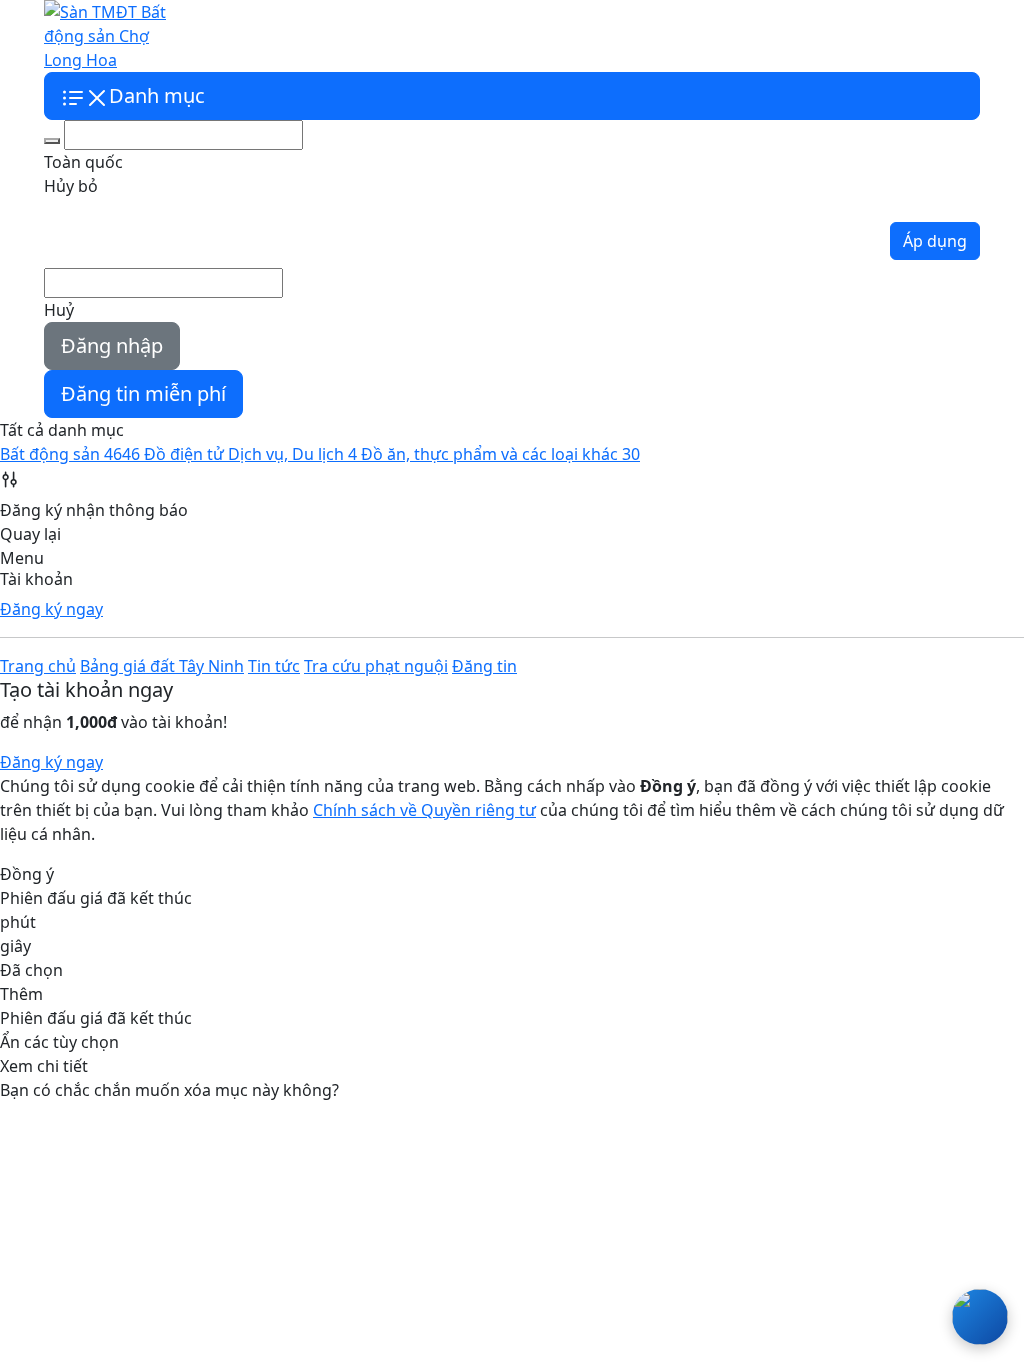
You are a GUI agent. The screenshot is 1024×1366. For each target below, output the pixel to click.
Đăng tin (484, 666)
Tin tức (400, 36)
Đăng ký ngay (51, 609)
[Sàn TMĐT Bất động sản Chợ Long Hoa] (112, 34)
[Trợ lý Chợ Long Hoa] (980, 1317)
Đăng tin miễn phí (143, 393)
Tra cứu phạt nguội (500, 36)
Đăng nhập (112, 345)
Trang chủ (38, 666)
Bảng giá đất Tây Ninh (288, 36)
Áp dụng (935, 241)
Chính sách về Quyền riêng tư (424, 810)
